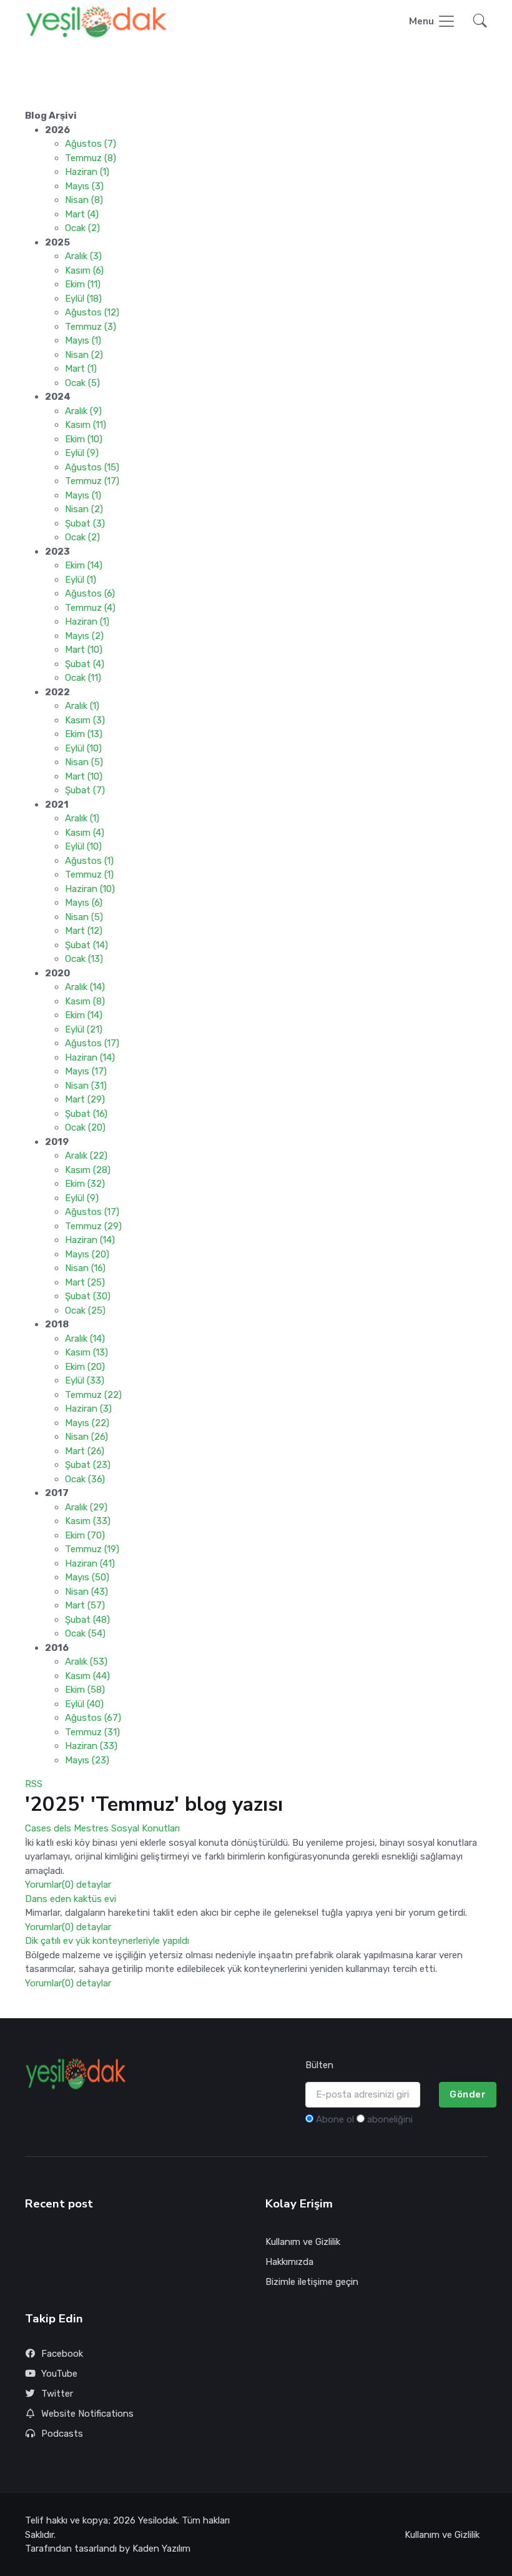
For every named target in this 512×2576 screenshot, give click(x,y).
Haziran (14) (90, 1058)
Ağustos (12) (92, 312)
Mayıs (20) (87, 1254)
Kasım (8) (85, 1001)
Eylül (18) (83, 299)
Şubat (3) (85, 523)
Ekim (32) (85, 1184)
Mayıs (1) (83, 340)
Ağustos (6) (90, 593)
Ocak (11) (83, 678)
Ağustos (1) (89, 861)
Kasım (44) (87, 1676)
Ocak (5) (82, 383)
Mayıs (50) (87, 1577)
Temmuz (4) (90, 608)
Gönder (468, 2094)
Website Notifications (87, 2414)
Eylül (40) (84, 1704)
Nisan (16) (85, 1268)
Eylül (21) (84, 1029)
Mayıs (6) (84, 903)
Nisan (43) (86, 1592)
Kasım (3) (85, 720)
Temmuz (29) (93, 1226)
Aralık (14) (85, 987)
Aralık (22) (86, 1156)
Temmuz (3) (91, 327)
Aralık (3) (83, 256)
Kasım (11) (86, 425)
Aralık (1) (82, 706)
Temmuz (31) (92, 1732)
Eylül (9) (82, 453)
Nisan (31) (86, 1086)
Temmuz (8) (91, 158)
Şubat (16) (86, 1114)
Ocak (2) (82, 228)
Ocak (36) (85, 1479)
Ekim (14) (84, 565)
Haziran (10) (90, 889)
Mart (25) (85, 1282)
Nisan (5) (84, 762)
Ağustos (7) (91, 144)
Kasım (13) (86, 1352)
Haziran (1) (87, 172)
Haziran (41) (90, 1563)
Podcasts (62, 2434)
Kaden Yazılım (161, 2549)
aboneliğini (390, 2119)
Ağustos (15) (92, 467)
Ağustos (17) (92, 1043)
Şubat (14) (86, 945)
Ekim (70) (85, 1535)
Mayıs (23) (87, 1760)
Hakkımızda (289, 2262)
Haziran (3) (88, 1409)
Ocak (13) (84, 959)
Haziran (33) (91, 1746)
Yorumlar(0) (49, 1885)
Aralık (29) (86, 1507)
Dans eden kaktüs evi (71, 1899)
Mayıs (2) (84, 636)
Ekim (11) (83, 284)
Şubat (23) (88, 1465)
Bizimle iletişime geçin (312, 2282)
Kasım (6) (84, 270)
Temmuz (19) (92, 1549)
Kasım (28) (88, 1170)
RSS (34, 1784)
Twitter (57, 2394)
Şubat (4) (85, 664)
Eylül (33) (85, 1380)
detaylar (94, 1885)
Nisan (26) (86, 1437)
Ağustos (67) (93, 1718)
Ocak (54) (85, 1633)
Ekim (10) (84, 439)
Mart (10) (84, 650)
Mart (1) (81, 369)
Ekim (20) (85, 1367)
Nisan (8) (84, 200)
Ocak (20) (85, 1127)
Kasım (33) (88, 1521)
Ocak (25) (85, 1310)
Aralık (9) (83, 411)
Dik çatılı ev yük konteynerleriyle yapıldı (107, 1941)
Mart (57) (85, 1605)
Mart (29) (85, 1099)
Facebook (62, 2354)
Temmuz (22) (93, 1395)
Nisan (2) (84, 355)
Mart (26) (85, 1451)
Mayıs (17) (86, 1071)
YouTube (59, 2374)
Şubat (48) (87, 1620)
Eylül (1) (81, 580)
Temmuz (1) (89, 874)
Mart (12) (84, 931)
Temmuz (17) (92, 481)
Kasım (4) (85, 833)
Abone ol (335, 2119)
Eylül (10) (83, 748)
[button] (476, 22)
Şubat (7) (85, 790)
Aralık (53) (86, 1662)
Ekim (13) (84, 734)
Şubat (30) (88, 1296)
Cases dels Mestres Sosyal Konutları (102, 1828)
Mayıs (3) (84, 186)
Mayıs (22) (87, 1423)
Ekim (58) (85, 1690)
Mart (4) (82, 214)
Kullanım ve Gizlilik (303, 2242)
